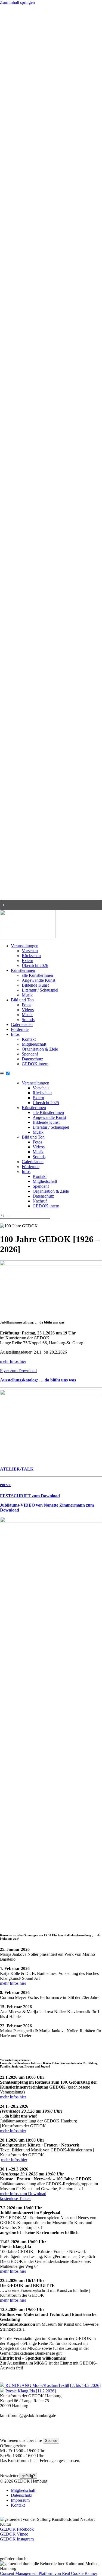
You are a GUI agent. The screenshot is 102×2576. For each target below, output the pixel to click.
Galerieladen (22, 1024)
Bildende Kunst (35, 985)
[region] (51, 457)
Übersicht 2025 (46, 1103)
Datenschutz (32, 1059)
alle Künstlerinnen (37, 975)
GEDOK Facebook (17, 2529)
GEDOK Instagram (17, 2539)
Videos (28, 1010)
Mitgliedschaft (34, 1044)
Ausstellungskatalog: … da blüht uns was (38, 1380)
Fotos (27, 1005)
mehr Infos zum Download (23, 2194)
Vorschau (30, 951)
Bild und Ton (22, 1000)
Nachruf (40, 1201)
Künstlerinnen (23, 970)
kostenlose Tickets (16, 2199)
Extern (27, 961)
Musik (27, 995)
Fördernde (20, 1029)
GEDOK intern (35, 1064)
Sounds (28, 1020)
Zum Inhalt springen (17, 2)
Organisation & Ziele (40, 1049)
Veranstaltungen (25, 946)
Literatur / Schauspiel (40, 990)
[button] (51, 905)
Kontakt (29, 1039)
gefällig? (28, 2476)
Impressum (20, 2500)
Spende (51, 2441)
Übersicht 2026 (35, 965)
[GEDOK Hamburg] (28, 936)
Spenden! (30, 1054)
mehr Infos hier (13, 1361)
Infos (15, 1034)
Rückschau (31, 956)
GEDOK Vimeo (14, 2534)
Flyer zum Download (18, 1371)
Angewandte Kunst (38, 980)
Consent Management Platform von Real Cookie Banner (49, 2573)
